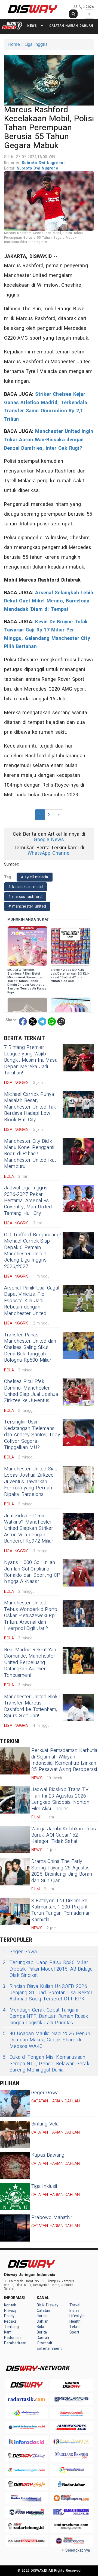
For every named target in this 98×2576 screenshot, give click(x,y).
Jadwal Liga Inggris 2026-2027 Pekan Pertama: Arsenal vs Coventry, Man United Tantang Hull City (28, 1201)
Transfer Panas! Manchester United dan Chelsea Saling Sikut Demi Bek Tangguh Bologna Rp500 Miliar (30, 1348)
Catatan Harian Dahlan (71, 26)
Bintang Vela (45, 2124)
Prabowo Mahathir (52, 2218)
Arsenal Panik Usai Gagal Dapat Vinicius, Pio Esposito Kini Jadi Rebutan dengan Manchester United (32, 1301)
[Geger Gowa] (15, 2103)
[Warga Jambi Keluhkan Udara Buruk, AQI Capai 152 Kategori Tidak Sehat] (15, 1839)
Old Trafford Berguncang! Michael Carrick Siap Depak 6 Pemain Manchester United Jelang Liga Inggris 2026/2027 (32, 1251)
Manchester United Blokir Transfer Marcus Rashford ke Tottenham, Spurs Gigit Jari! (32, 1706)
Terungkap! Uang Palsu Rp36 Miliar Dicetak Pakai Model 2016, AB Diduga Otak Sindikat (48, 1969)
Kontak (10, 2305)
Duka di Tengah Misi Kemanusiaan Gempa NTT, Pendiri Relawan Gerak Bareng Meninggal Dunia (46, 2064)
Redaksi (11, 2321)
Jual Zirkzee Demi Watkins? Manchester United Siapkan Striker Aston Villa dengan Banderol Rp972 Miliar (29, 1529)
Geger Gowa (20, 1952)
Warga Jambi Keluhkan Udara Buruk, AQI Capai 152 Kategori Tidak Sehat (65, 1835)
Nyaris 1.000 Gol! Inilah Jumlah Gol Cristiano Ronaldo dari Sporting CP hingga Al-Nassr (32, 1572)
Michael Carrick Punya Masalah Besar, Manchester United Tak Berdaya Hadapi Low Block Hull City (30, 1107)
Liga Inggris (36, 44)
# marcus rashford (25, 897)
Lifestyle (77, 2316)
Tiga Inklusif (45, 2186)
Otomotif (45, 2343)
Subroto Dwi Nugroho (43, 163)
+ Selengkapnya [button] (76, 2550)
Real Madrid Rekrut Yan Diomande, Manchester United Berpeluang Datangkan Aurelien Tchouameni (30, 1663)
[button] (49, 79)
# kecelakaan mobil (26, 887)
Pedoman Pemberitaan (15, 2340)
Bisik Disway (48, 2305)
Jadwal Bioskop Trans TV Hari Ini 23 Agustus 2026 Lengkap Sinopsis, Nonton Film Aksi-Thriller (60, 1799)
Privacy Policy (10, 2313)
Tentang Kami (11, 2330)
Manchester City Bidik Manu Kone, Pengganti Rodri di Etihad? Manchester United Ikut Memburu (30, 1154)
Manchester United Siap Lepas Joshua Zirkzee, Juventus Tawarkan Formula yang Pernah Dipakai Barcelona (31, 1482)
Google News (49, 840)
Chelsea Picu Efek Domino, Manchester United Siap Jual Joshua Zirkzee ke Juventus (31, 1391)
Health (75, 2321)
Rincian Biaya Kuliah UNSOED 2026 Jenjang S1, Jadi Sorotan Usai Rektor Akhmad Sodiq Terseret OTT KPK (48, 1993)
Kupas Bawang (48, 2155)
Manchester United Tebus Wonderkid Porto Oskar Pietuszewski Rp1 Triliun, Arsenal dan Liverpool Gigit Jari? (31, 1616)
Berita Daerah (43, 2335)
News (32, 26)
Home (14, 44)
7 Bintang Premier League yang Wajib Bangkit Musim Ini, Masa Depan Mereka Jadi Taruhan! (31, 1060)
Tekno (75, 2327)
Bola (40, 2327)
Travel (75, 2305)
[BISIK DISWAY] (12, 25)
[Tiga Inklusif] (15, 2197)
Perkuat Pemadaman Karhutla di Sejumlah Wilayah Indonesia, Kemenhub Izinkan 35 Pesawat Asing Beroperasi (64, 1760)
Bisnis (74, 2311)
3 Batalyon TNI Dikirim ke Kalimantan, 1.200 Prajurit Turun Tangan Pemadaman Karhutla (61, 1910)
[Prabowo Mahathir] (15, 2228)
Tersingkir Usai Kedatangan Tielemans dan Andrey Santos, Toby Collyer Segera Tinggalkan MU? (32, 1435)
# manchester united (27, 906)
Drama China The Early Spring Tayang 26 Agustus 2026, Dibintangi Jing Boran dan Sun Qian (62, 1871)
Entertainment (49, 2349)
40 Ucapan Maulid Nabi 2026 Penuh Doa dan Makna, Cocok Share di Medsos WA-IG (46, 2040)
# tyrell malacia (34, 877)
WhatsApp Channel (49, 853)
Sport (74, 2332)
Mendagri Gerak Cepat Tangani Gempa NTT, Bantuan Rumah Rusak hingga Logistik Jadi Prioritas (45, 2016)
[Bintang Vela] (15, 2134)
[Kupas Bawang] (15, 2166)
